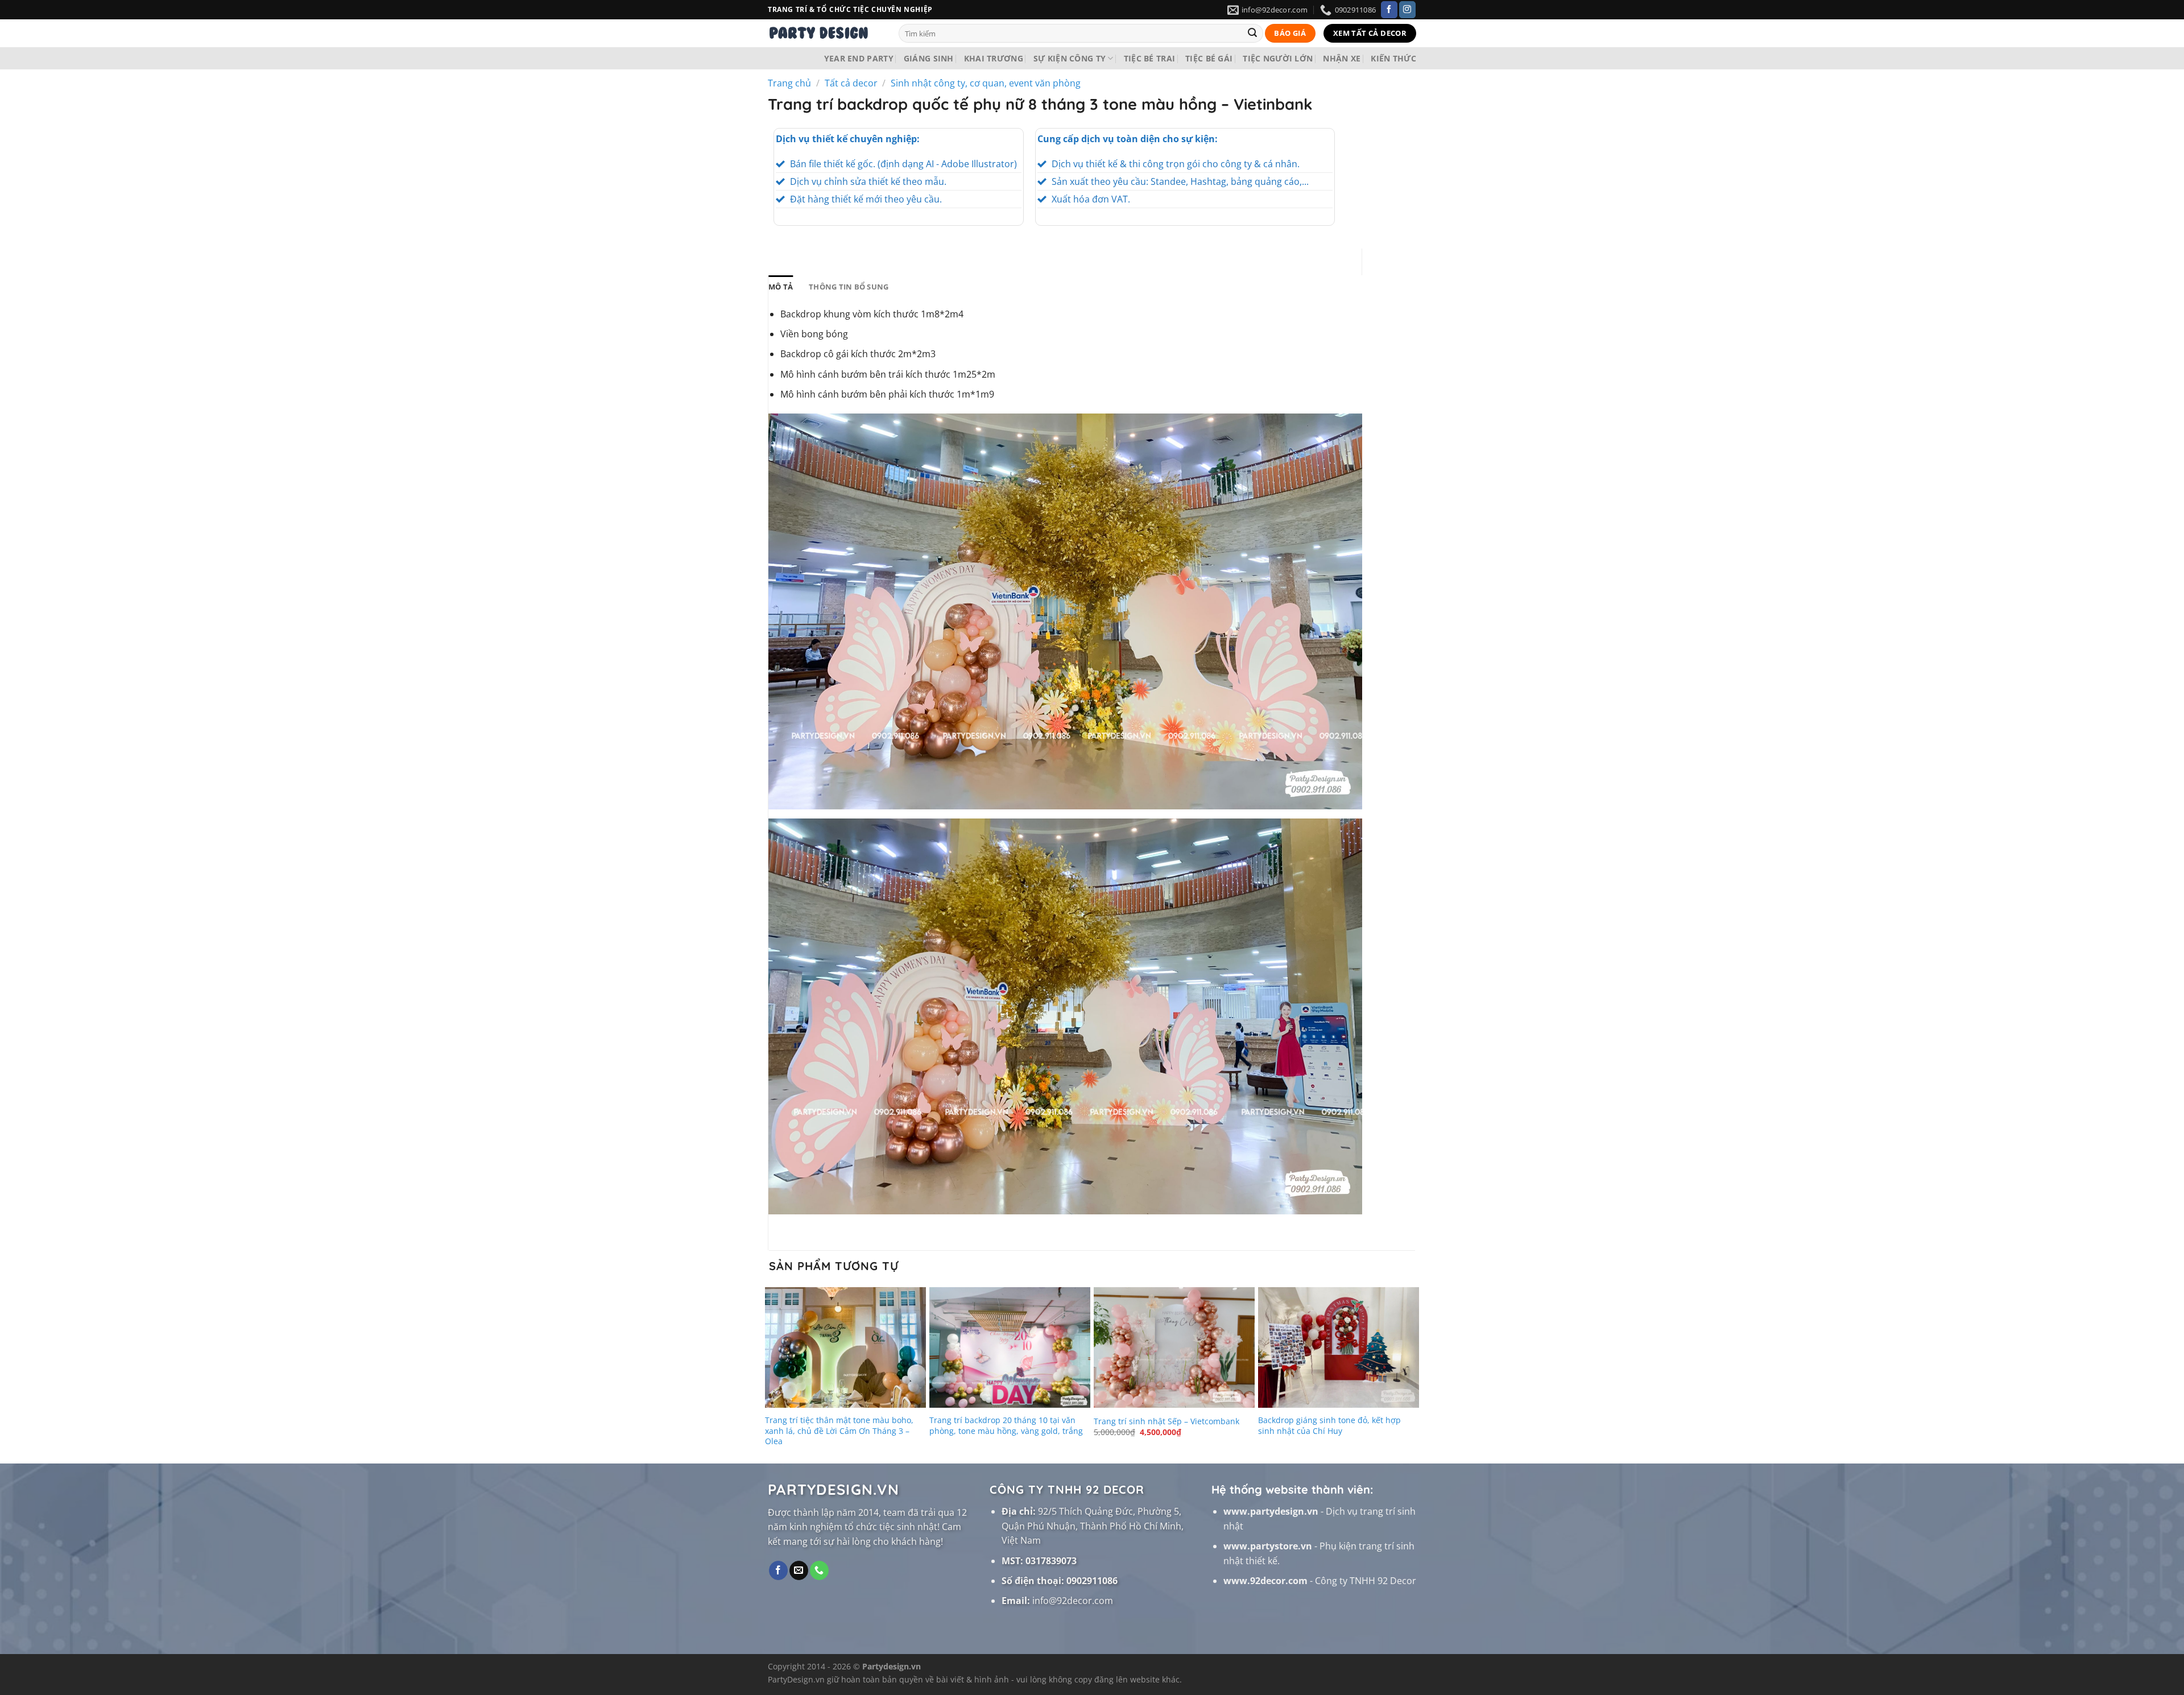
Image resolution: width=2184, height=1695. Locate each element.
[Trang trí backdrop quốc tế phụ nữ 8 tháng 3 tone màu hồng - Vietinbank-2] (1065, 1016)
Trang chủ (789, 83)
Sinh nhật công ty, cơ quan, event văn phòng (986, 83)
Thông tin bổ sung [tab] (849, 287)
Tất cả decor (851, 83)
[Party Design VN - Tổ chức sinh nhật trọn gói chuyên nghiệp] (825, 33)
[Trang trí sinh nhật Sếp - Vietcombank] (1174, 1347)
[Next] (1414, 1373)
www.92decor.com (1265, 1581)
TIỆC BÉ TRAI (1149, 58)
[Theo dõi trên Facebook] (1389, 10)
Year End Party (859, 58)
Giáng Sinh (929, 58)
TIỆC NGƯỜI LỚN (1278, 58)
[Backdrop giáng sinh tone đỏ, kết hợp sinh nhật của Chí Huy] (1339, 1347)
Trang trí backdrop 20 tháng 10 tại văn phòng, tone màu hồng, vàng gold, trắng (1006, 1426)
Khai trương (994, 58)
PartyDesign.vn (796, 1679)
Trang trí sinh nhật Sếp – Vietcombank (1167, 1421)
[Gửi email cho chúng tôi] (799, 1570)
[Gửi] (1252, 34)
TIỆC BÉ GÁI (1209, 58)
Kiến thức (1393, 58)
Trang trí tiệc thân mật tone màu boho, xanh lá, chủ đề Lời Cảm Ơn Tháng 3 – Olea (839, 1431)
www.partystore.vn (1268, 1546)
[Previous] (770, 1373)
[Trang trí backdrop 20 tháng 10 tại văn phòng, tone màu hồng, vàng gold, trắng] (1010, 1347)
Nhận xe (1342, 58)
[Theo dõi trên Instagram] (1407, 10)
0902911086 (1092, 1581)
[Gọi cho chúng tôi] (819, 1570)
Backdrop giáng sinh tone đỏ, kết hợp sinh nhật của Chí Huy (1329, 1426)
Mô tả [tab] (781, 287)
